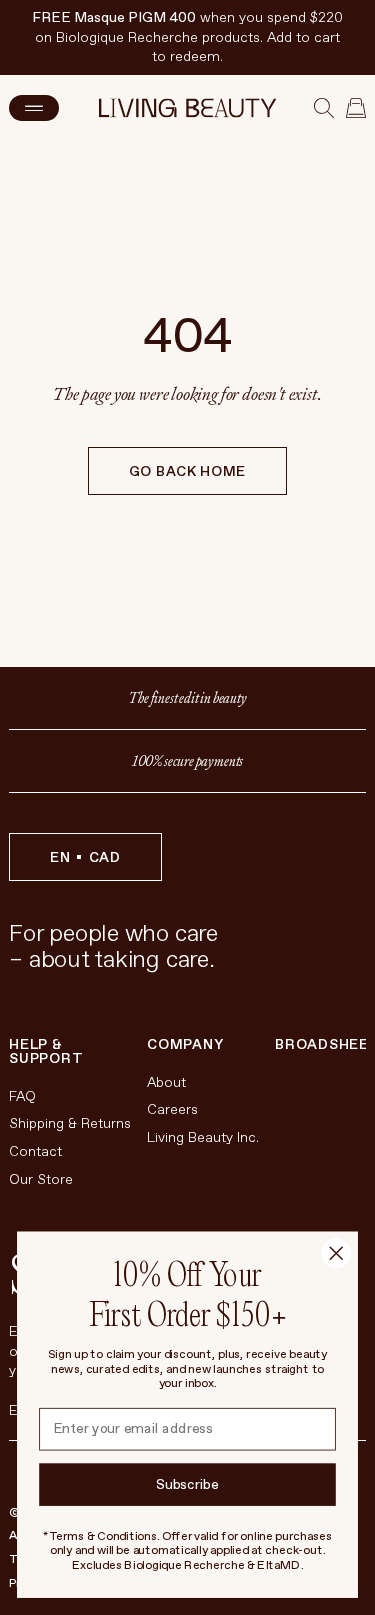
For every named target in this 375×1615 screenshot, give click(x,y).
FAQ (22, 1096)
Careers (172, 1109)
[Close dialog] (336, 1253)
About (166, 1082)
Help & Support (46, 1052)
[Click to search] (324, 108)
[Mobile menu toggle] (34, 108)
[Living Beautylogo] (188, 107)
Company (185, 1045)
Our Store (41, 1179)
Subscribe (187, 1484)
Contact (35, 1151)
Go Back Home (187, 471)
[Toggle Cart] (356, 108)
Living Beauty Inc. (203, 1137)
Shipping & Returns (70, 1123)
